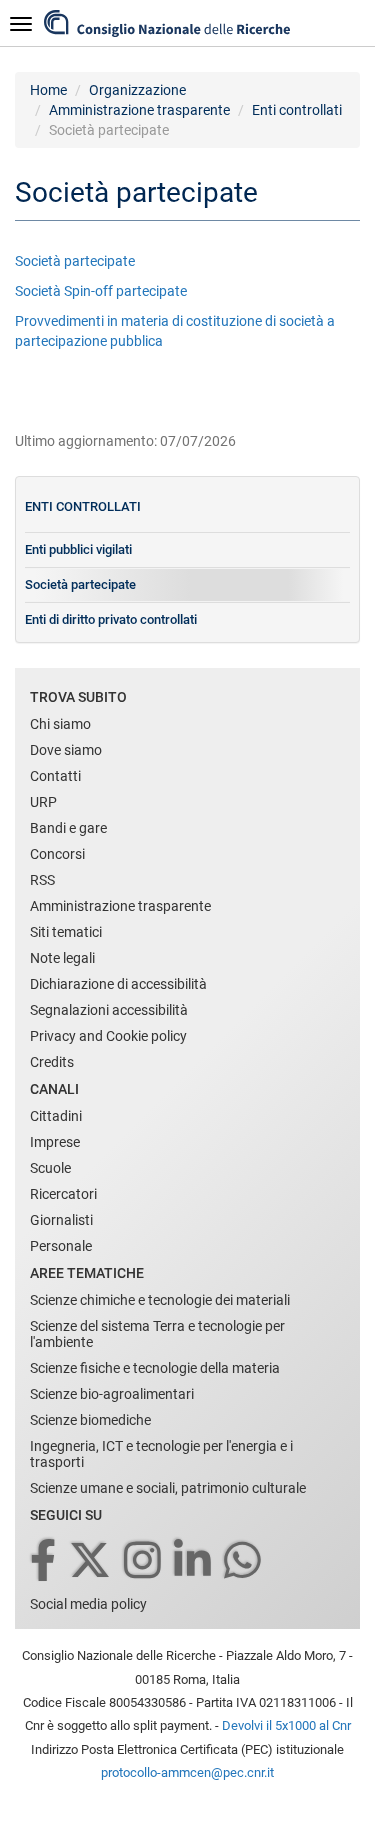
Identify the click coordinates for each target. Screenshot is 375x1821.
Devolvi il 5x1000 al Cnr (286, 1725)
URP (43, 802)
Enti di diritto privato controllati (111, 619)
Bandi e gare (68, 828)
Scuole (50, 1168)
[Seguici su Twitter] (91, 1561)
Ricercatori (63, 1194)
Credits (52, 1062)
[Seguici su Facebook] (44, 1561)
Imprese (55, 1142)
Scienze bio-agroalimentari (112, 1394)
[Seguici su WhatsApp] (244, 1561)
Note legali (62, 958)
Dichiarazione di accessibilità (118, 984)
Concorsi (57, 854)
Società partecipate (75, 261)
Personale (61, 1246)
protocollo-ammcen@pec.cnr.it (187, 1772)
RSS (42, 880)
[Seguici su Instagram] (144, 1561)
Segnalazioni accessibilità (109, 1010)
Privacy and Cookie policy (108, 1036)
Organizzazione (137, 90)
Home (48, 90)
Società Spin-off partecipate (101, 291)
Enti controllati (297, 110)
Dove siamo (66, 750)
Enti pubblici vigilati (78, 549)
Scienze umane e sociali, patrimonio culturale (168, 1488)
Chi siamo (60, 724)
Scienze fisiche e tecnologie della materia (155, 1368)
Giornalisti (61, 1220)
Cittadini (56, 1116)
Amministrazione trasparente (139, 110)
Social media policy (88, 1604)
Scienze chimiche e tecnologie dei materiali (160, 1300)
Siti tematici (66, 932)
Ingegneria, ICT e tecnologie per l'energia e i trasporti (161, 1454)
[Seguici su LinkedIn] (194, 1561)
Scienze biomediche (90, 1420)
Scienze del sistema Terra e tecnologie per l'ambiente (157, 1334)
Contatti (55, 776)
